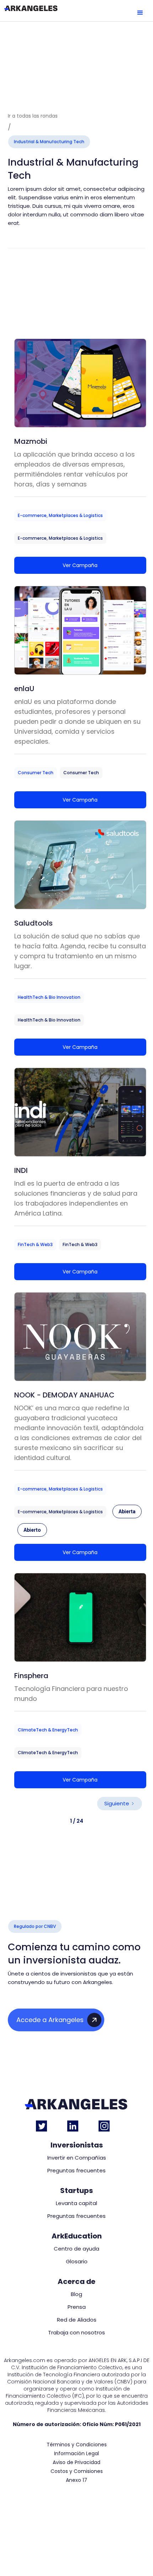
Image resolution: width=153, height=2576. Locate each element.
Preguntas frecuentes (76, 2171)
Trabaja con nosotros (76, 2333)
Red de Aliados (77, 2320)
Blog (76, 2294)
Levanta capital (76, 2203)
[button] (140, 13)
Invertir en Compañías (77, 2158)
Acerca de (76, 2281)
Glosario (77, 2262)
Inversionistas (77, 2145)
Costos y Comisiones (77, 2471)
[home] (31, 8)
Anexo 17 (76, 2480)
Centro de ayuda (76, 2249)
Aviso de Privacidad (76, 2462)
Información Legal (76, 2454)
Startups (76, 2190)
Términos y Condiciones (77, 2445)
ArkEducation (77, 2236)
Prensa (77, 2307)
